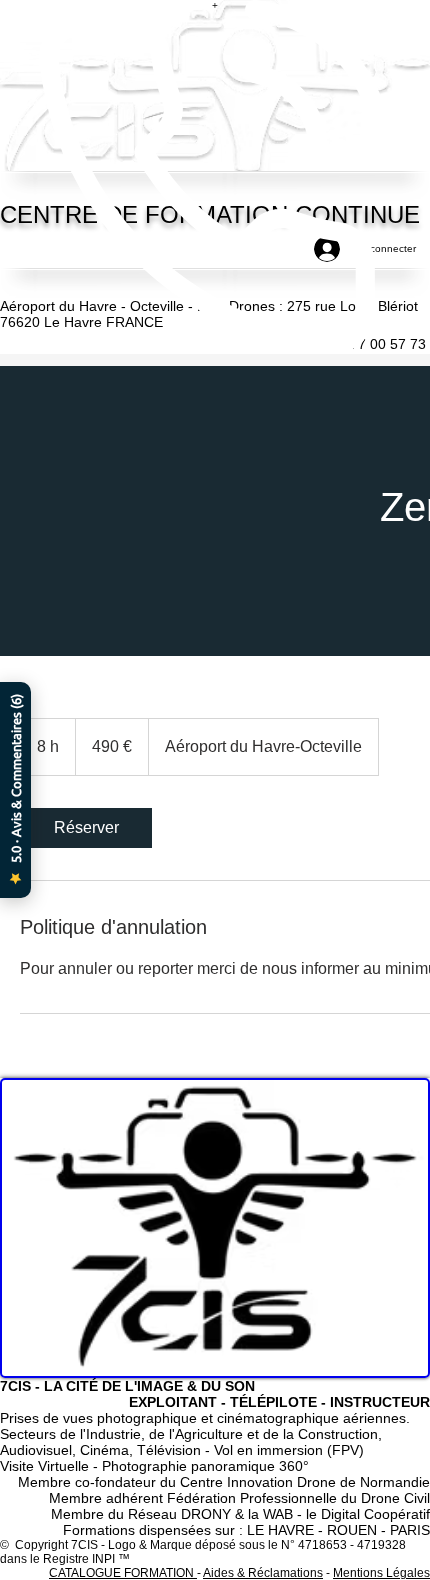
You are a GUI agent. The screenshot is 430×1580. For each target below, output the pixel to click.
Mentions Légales (381, 1573)
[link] (86, 828)
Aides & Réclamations (263, 1573)
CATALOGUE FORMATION (123, 1573)
